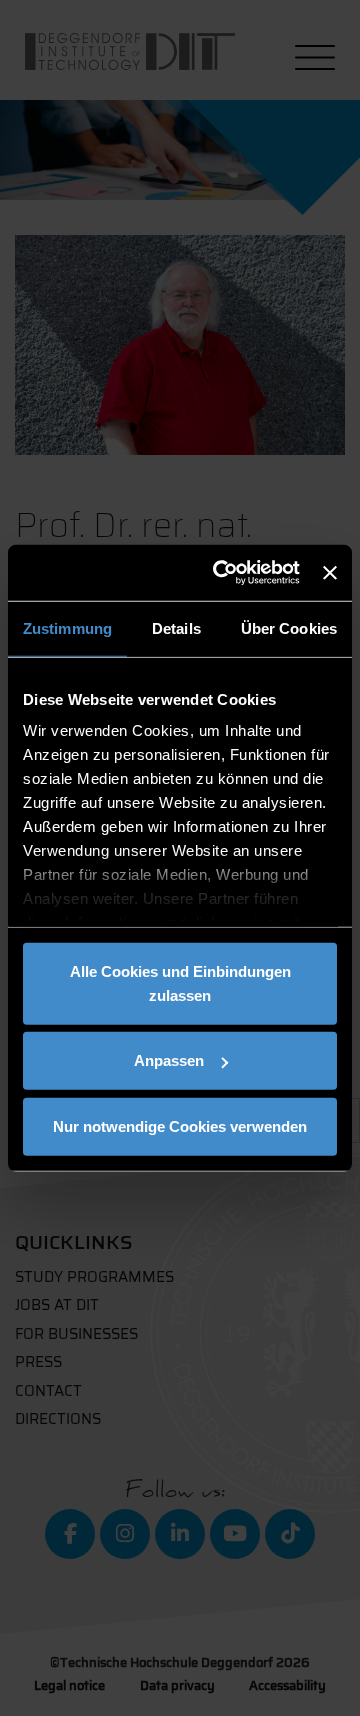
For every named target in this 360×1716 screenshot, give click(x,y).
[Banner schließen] (330, 573)
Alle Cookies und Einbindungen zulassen (180, 982)
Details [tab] (176, 627)
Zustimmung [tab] (67, 627)
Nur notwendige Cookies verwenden (180, 1125)
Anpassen (169, 1060)
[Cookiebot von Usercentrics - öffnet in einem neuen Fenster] (222, 573)
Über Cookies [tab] (289, 627)
